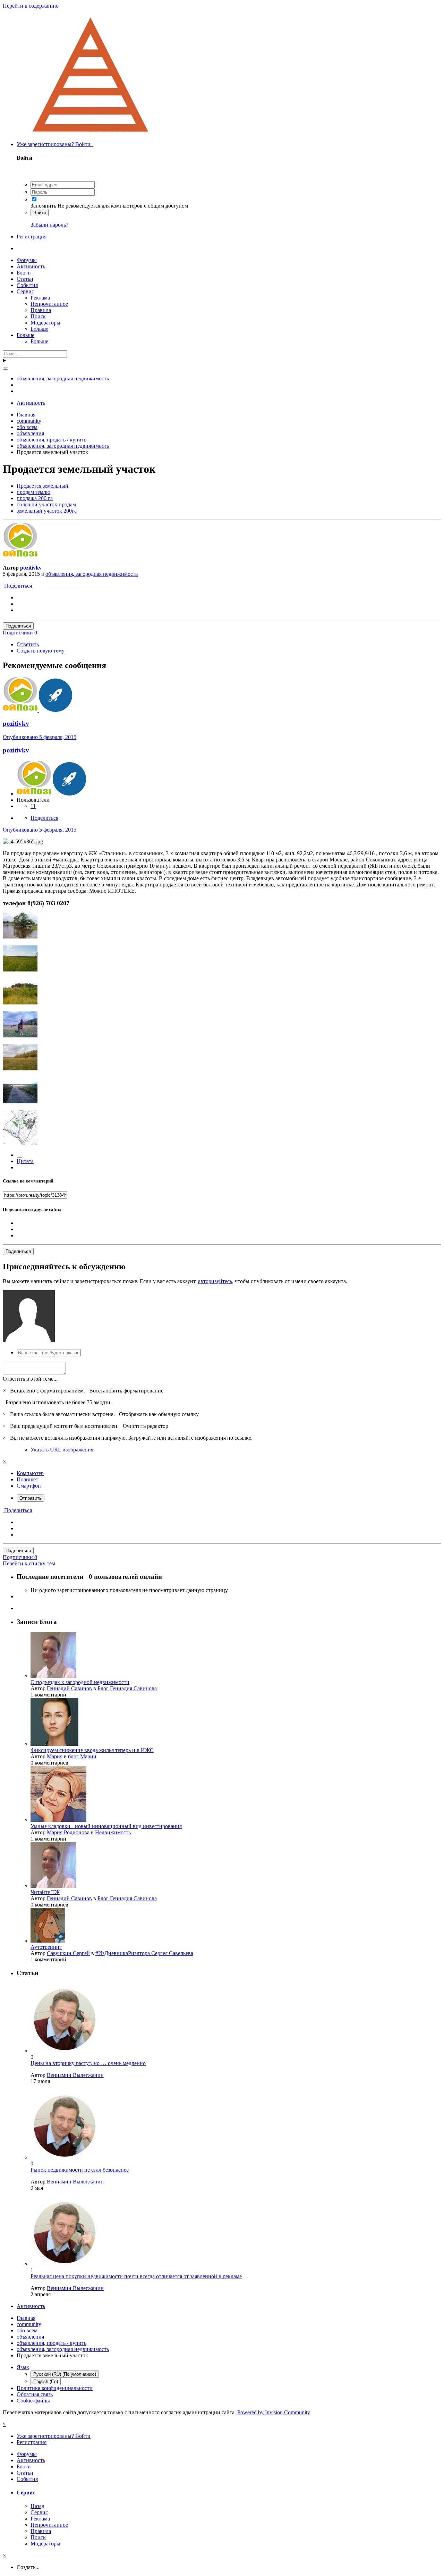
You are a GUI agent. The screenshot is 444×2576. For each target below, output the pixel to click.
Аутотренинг (46, 1947)
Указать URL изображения (62, 1450)
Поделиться (17, 586)
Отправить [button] (31, 1498)
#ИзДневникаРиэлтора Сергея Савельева (144, 1953)
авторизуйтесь (215, 1281)
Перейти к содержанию (31, 6)
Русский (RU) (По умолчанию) (65, 2374)
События (27, 285)
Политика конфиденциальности (55, 2388)
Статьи (25, 279)
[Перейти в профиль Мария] (54, 1744)
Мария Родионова (68, 1832)
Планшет (27, 1479)
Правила (41, 310)
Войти (40, 213)
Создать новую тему (41, 651)
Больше (39, 329)
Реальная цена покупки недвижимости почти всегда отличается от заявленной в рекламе (136, 2276)
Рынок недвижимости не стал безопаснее (80, 2170)
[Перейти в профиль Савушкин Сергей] (48, 1941)
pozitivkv (31, 568)
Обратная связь (35, 2394)
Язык (23, 2367)
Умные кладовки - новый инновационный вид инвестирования (106, 1826)
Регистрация (32, 237)
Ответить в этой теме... (30, 1379)
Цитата (25, 1161)
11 (33, 806)
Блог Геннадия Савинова (127, 1688)
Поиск (38, 316)
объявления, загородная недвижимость (92, 574)
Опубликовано (40, 737)
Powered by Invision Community (274, 2412)
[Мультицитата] (19, 1157)
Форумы (27, 260)
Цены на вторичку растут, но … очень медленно (88, 2063)
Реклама (40, 298)
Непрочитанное (49, 304)
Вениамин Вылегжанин (75, 2075)
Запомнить (43, 206)
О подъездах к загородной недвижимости (80, 1682)
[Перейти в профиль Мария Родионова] (58, 1820)
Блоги (24, 273)
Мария (55, 1756)
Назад (37, 2506)
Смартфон (29, 1486)
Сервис (25, 291)
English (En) (46, 2381)
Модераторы (45, 323)
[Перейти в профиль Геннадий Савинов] (53, 1676)
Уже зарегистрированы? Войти (55, 144)
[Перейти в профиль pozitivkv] (20, 556)
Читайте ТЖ (45, 1892)
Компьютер (30, 1473)
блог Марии (82, 1756)
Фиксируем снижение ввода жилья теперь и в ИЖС (92, 1750)
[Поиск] (6, 369)
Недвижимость (113, 1832)
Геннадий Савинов (69, 1688)
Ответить (28, 644)
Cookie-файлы (33, 2401)
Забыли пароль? (49, 225)
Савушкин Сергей (68, 1953)
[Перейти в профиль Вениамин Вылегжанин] (65, 2051)
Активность (31, 266)
